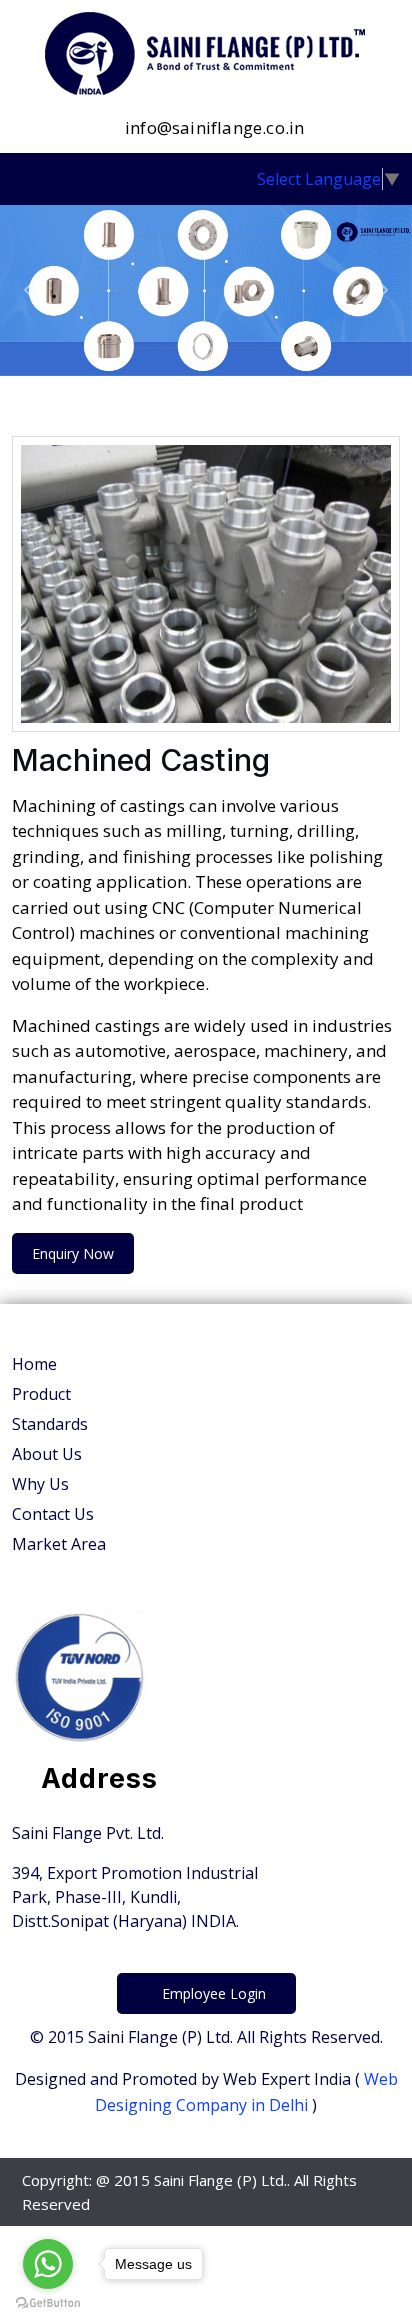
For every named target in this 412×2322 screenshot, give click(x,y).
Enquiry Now (73, 1253)
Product (41, 1394)
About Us (47, 1454)
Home (34, 1364)
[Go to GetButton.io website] (48, 2302)
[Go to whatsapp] (48, 2264)
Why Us (40, 1484)
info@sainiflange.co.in (213, 127)
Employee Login (212, 1993)
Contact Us (53, 1514)
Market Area (59, 1544)
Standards (50, 1424)
